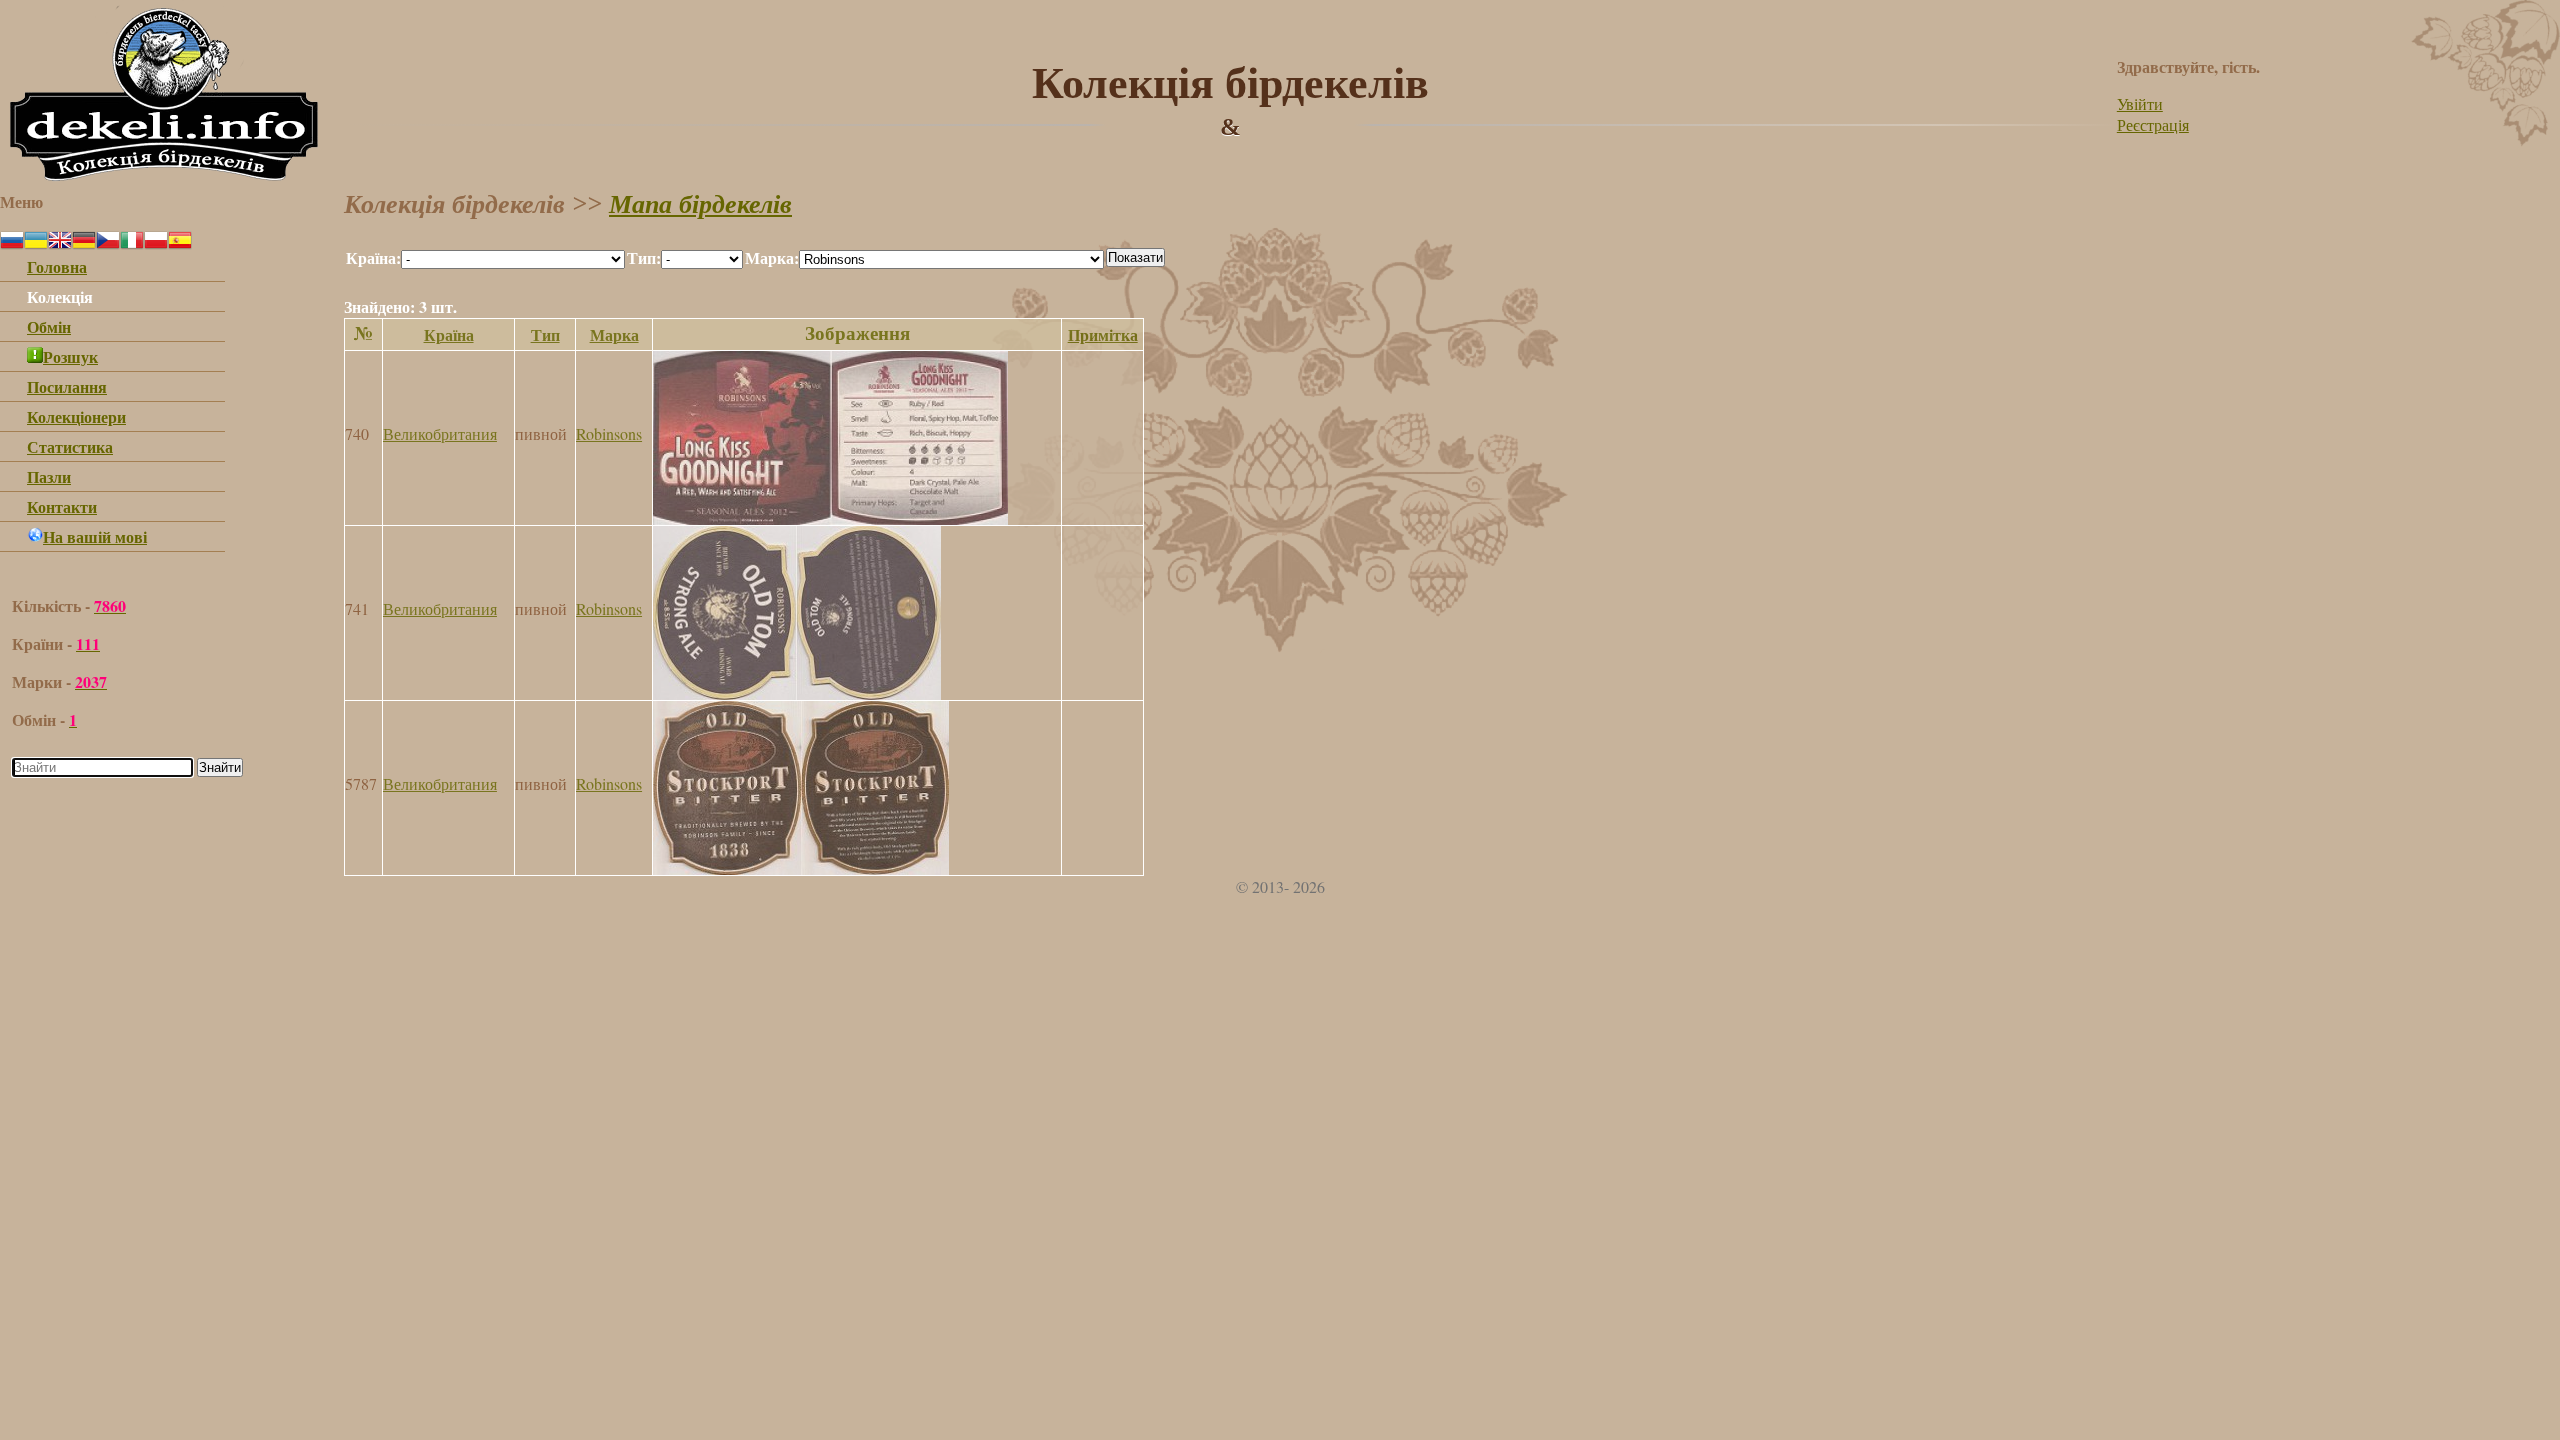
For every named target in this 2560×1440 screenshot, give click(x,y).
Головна (57, 266)
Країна (449, 334)
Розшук (70, 356)
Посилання (67, 386)
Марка (614, 334)
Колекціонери (76, 416)
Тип (545, 334)
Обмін (49, 326)
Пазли (49, 476)
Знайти (220, 767)
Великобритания (440, 433)
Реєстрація (2153, 124)
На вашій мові (95, 536)
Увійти (2140, 103)
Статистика (70, 446)
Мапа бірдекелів (700, 204)
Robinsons (609, 433)
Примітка (1103, 334)
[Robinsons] (830, 518)
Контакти (62, 506)
